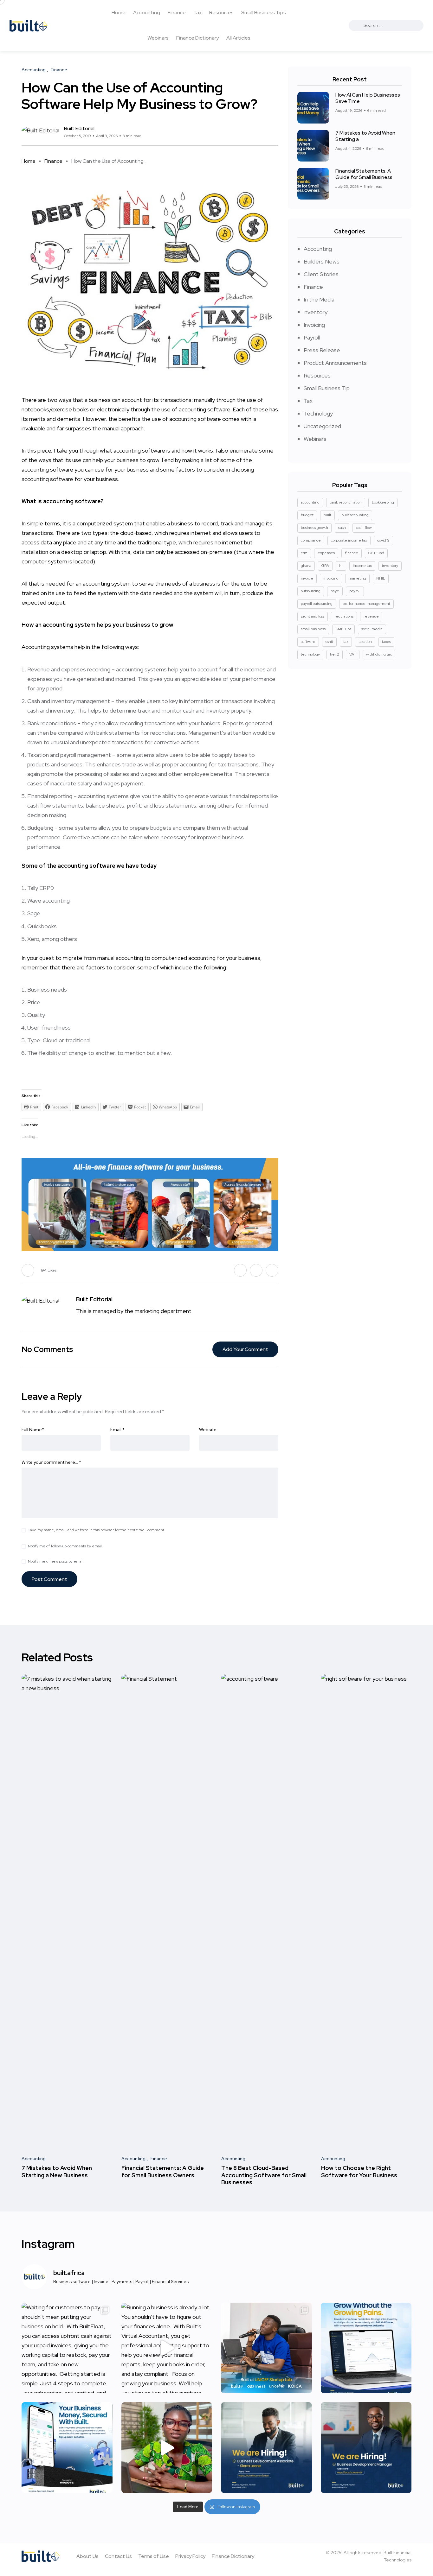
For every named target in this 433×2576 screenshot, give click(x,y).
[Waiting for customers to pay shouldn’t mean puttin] (67, 2348)
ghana (306, 566)
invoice (307, 578)
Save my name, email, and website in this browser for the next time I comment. (97, 1530)
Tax (197, 13)
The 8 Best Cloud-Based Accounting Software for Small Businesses (264, 2175)
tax (346, 642)
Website (208, 1430)
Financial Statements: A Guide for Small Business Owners (163, 2172)
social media (372, 629)
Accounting (147, 13)
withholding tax (379, 654)
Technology (318, 413)
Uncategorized (322, 426)
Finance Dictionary (197, 38)
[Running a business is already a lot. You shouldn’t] (167, 2348)
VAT (353, 654)
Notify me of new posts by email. (56, 1561)
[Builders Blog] (29, 25)
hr (341, 566)
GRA (325, 566)
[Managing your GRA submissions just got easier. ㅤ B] (167, 2448)
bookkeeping (383, 502)
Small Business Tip (327, 388)
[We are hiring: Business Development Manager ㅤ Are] (366, 2448)
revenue (371, 616)
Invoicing (314, 325)
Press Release (322, 350)
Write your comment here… (51, 1462)
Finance (177, 13)
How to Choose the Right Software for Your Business (359, 2172)
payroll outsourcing (317, 604)
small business (313, 629)
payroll (355, 591)
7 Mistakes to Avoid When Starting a (365, 136)
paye (335, 591)
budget (307, 515)
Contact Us (118, 2556)
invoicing (331, 578)
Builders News (322, 261)
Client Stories (321, 274)
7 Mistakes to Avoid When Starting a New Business (57, 2172)
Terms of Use (154, 2556)
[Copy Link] (277, 132)
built (327, 515)
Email (117, 1430)
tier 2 (335, 654)
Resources (221, 13)
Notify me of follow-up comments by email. (65, 1546)
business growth (314, 528)
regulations (344, 616)
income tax (362, 566)
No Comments (47, 1349)
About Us (87, 2556)
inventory (316, 312)
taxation (365, 642)
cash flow (364, 528)
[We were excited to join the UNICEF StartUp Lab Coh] (266, 2348)
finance (352, 553)
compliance (311, 540)
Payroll (312, 337)
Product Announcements (335, 363)
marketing (357, 578)
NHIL (381, 578)
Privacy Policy (190, 2556)
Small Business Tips (264, 13)
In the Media (319, 299)
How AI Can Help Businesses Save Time (368, 98)
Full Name (33, 1430)
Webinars (158, 38)
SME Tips (343, 629)
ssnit (329, 642)
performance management (366, 604)
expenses (326, 553)
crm (304, 553)
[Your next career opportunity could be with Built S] (266, 2448)
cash (342, 528)
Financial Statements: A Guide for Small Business (364, 174)
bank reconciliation (346, 502)
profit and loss (313, 616)
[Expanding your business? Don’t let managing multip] (366, 2348)
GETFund (376, 553)
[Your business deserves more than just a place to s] (67, 2448)
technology (310, 654)
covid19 (383, 540)
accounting (310, 502)
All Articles (238, 38)
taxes (386, 642)
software (308, 642)
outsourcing (311, 591)
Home (119, 13)
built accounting (355, 515)
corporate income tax (349, 540)
